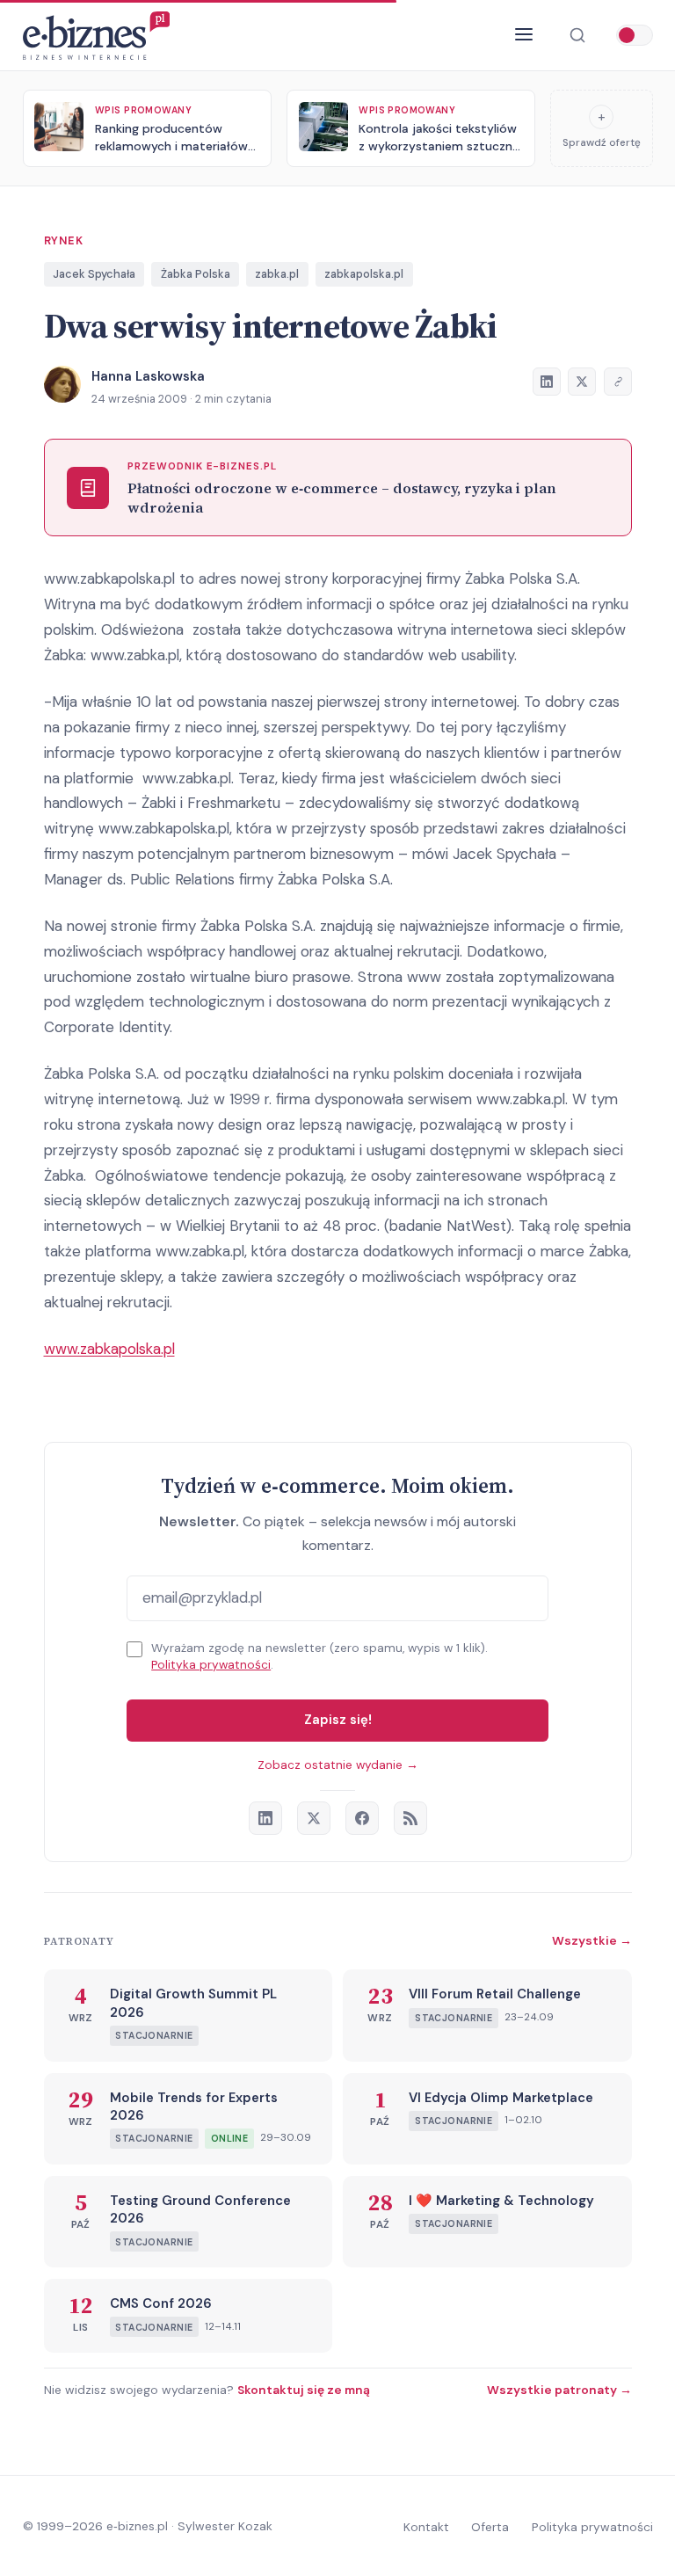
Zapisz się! (338, 1720)
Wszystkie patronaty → (559, 2390)
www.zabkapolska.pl (109, 1349)
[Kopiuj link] (618, 382)
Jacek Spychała (94, 274)
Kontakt (426, 2527)
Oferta (490, 2527)
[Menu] (524, 35)
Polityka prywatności (211, 1665)
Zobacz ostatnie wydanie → (338, 1765)
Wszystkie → (592, 1940)
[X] (314, 1818)
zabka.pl (277, 274)
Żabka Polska (196, 274)
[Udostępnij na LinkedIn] (547, 382)
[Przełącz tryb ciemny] (635, 35)
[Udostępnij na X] (582, 382)
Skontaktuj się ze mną (304, 2390)
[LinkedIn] (265, 1818)
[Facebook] (362, 1818)
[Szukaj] (577, 36)
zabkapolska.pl (364, 274)
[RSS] (410, 1818)
